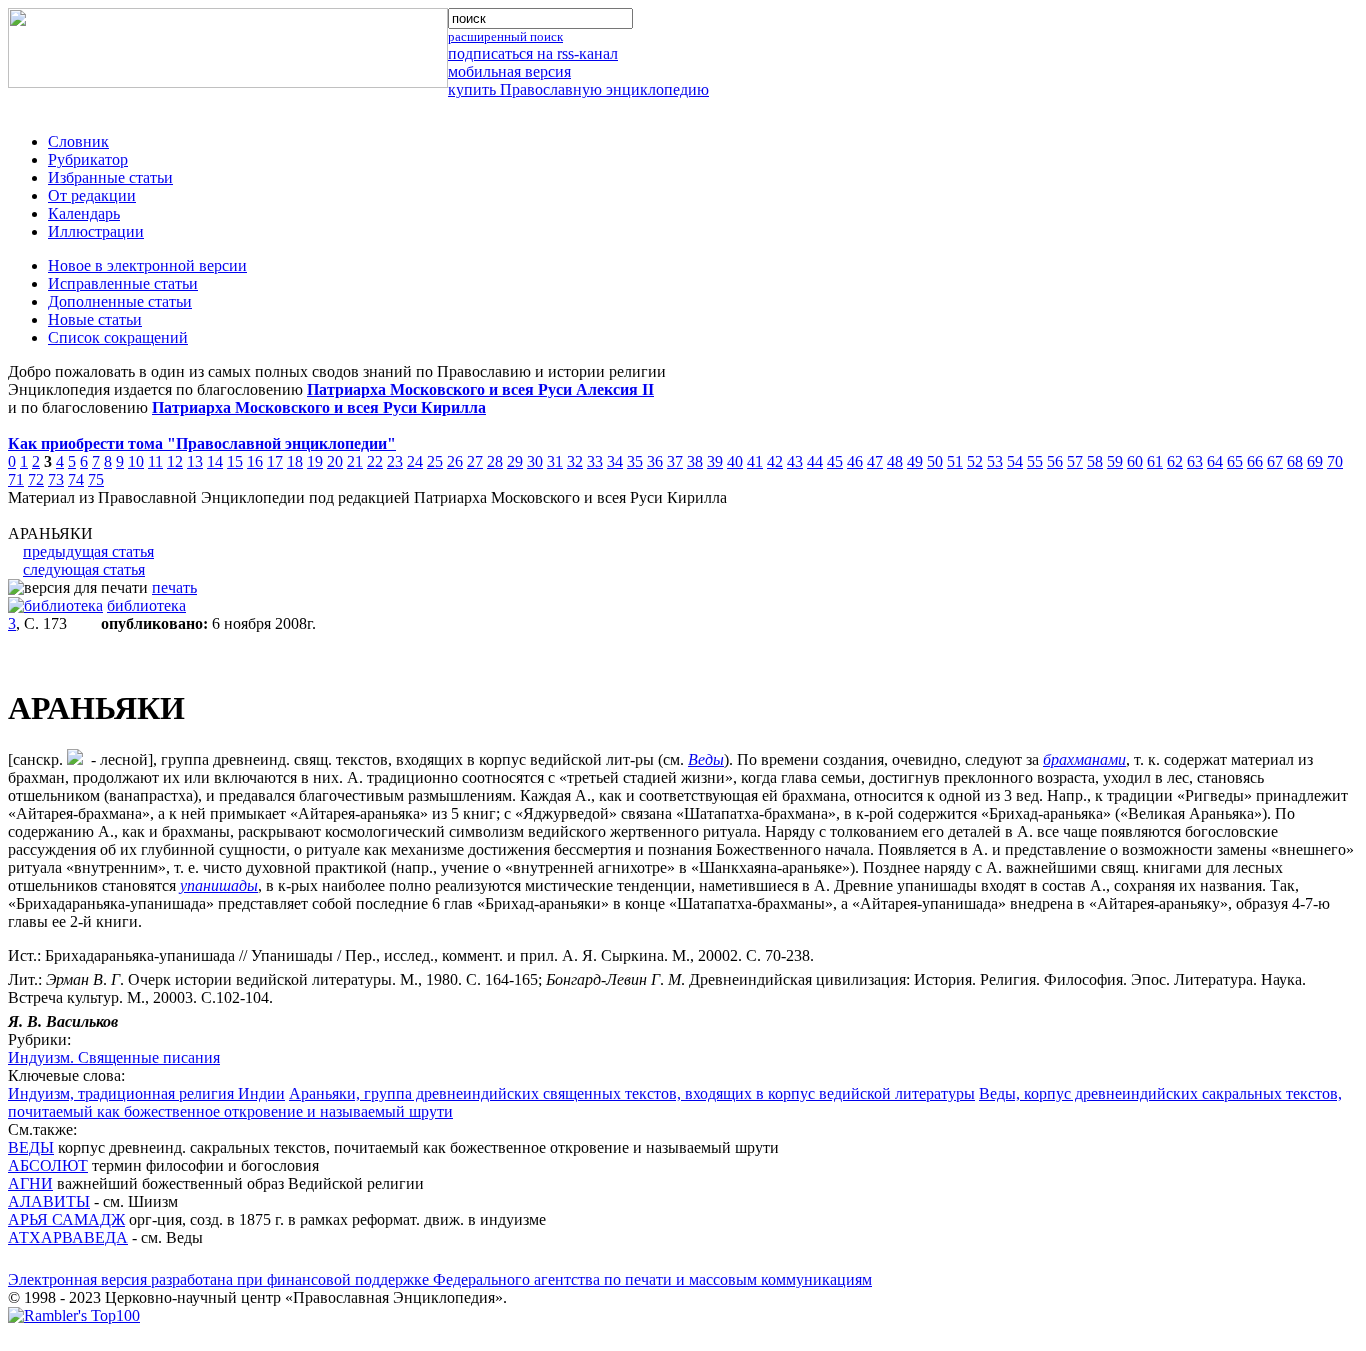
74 (76, 479)
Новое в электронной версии (147, 265)
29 (515, 461)
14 (215, 461)
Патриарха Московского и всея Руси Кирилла (319, 407)
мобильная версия (509, 71)
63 (1195, 461)
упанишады (219, 885)
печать (174, 587)
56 (1055, 461)
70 (1335, 461)
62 (1175, 461)
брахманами (1084, 759)
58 (1095, 461)
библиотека (146, 605)
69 (1315, 461)
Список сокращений (118, 337)
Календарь (84, 213)
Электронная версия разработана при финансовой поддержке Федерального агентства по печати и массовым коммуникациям (440, 1279)
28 (495, 461)
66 (1255, 461)
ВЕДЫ (31, 1147)
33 (595, 461)
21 (355, 461)
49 (915, 461)
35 (635, 461)
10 (136, 461)
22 (375, 461)
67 (1275, 461)
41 (755, 461)
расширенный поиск (505, 36)
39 (715, 461)
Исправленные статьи (123, 283)
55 (1035, 461)
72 (36, 479)
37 (675, 461)
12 (175, 461)
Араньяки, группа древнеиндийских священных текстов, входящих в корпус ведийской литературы (632, 1093)
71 (16, 479)
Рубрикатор (88, 159)
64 (1215, 461)
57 (1075, 461)
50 (935, 461)
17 (275, 461)
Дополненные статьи (120, 301)
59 (1115, 461)
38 (695, 461)
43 (795, 461)
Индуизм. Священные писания (114, 1057)
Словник (78, 141)
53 (995, 461)
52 (975, 461)
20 (335, 461)
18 (295, 461)
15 (235, 461)
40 (735, 461)
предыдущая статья (88, 551)
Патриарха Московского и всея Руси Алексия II (480, 389)
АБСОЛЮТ (48, 1165)
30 (535, 461)
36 (655, 461)
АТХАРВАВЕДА (68, 1237)
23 (395, 461)
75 (96, 479)
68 (1295, 461)
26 (455, 461)
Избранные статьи (110, 177)
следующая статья (84, 569)
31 (555, 461)
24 (415, 461)
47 (875, 461)
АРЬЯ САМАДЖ (66, 1219)
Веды (706, 759)
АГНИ (30, 1183)
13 (195, 461)
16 (255, 461)
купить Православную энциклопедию (578, 89)
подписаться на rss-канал (533, 53)
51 (955, 461)
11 (155, 461)
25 (435, 461)
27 (475, 461)
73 (56, 479)
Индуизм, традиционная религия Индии (146, 1093)
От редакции (92, 195)
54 (1015, 461)
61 (1155, 461)
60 (1135, 461)
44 (815, 461)
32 (575, 461)
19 (315, 461)
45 (835, 461)
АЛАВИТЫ (49, 1201)
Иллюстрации (96, 231)
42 (775, 461)
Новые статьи (95, 319)
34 (615, 461)
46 (855, 461)
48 (895, 461)
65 (1235, 461)
